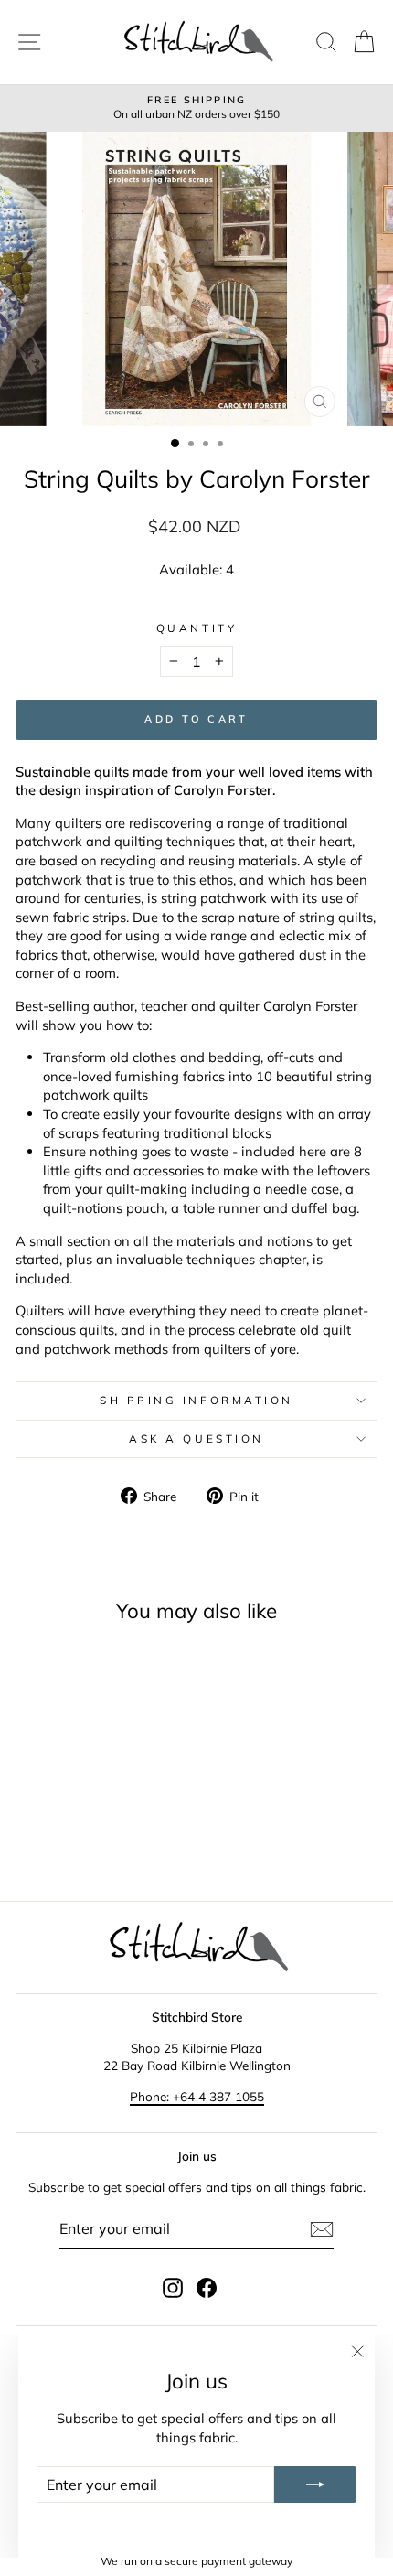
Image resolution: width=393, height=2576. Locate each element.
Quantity (196, 628)
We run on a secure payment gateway (196, 2561)
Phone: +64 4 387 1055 (197, 2096)
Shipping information (196, 1400)
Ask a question (196, 1438)
